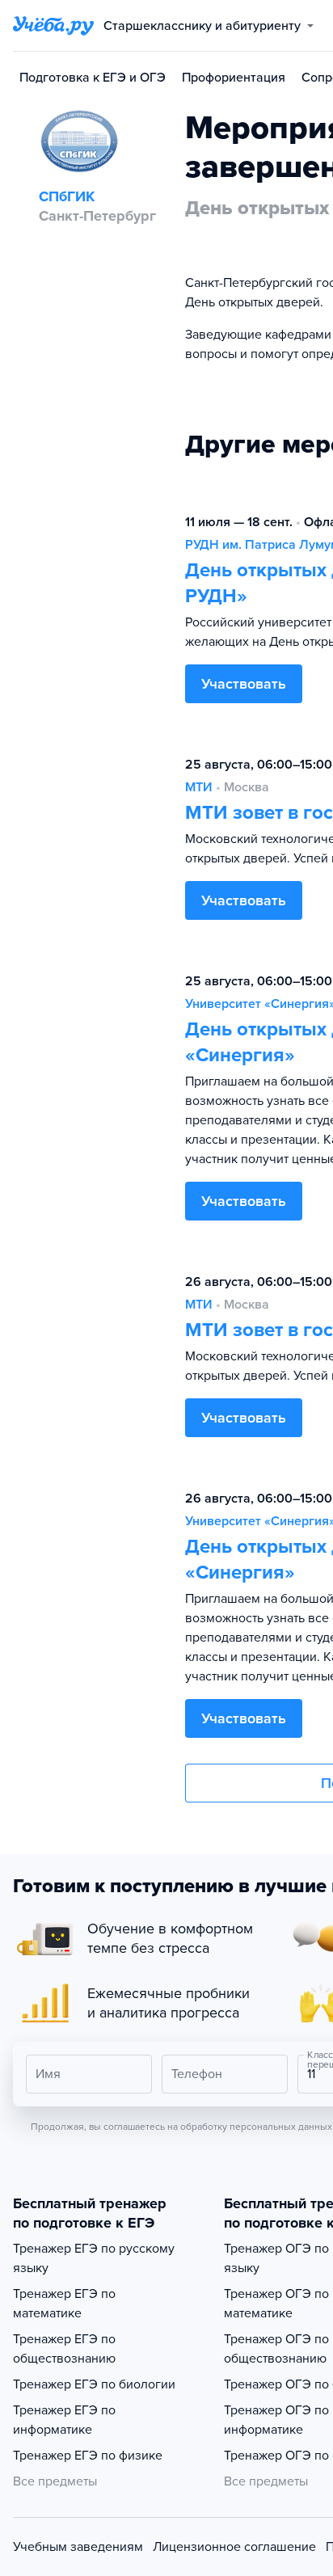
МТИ (199, 787)
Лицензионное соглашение (234, 2547)
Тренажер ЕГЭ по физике (88, 2456)
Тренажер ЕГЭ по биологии (94, 2384)
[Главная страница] (53, 26)
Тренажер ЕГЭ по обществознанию (64, 2349)
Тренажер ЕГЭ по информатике (64, 2420)
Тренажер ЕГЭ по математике (64, 2304)
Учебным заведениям (78, 2547)
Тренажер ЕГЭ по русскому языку (94, 2258)
